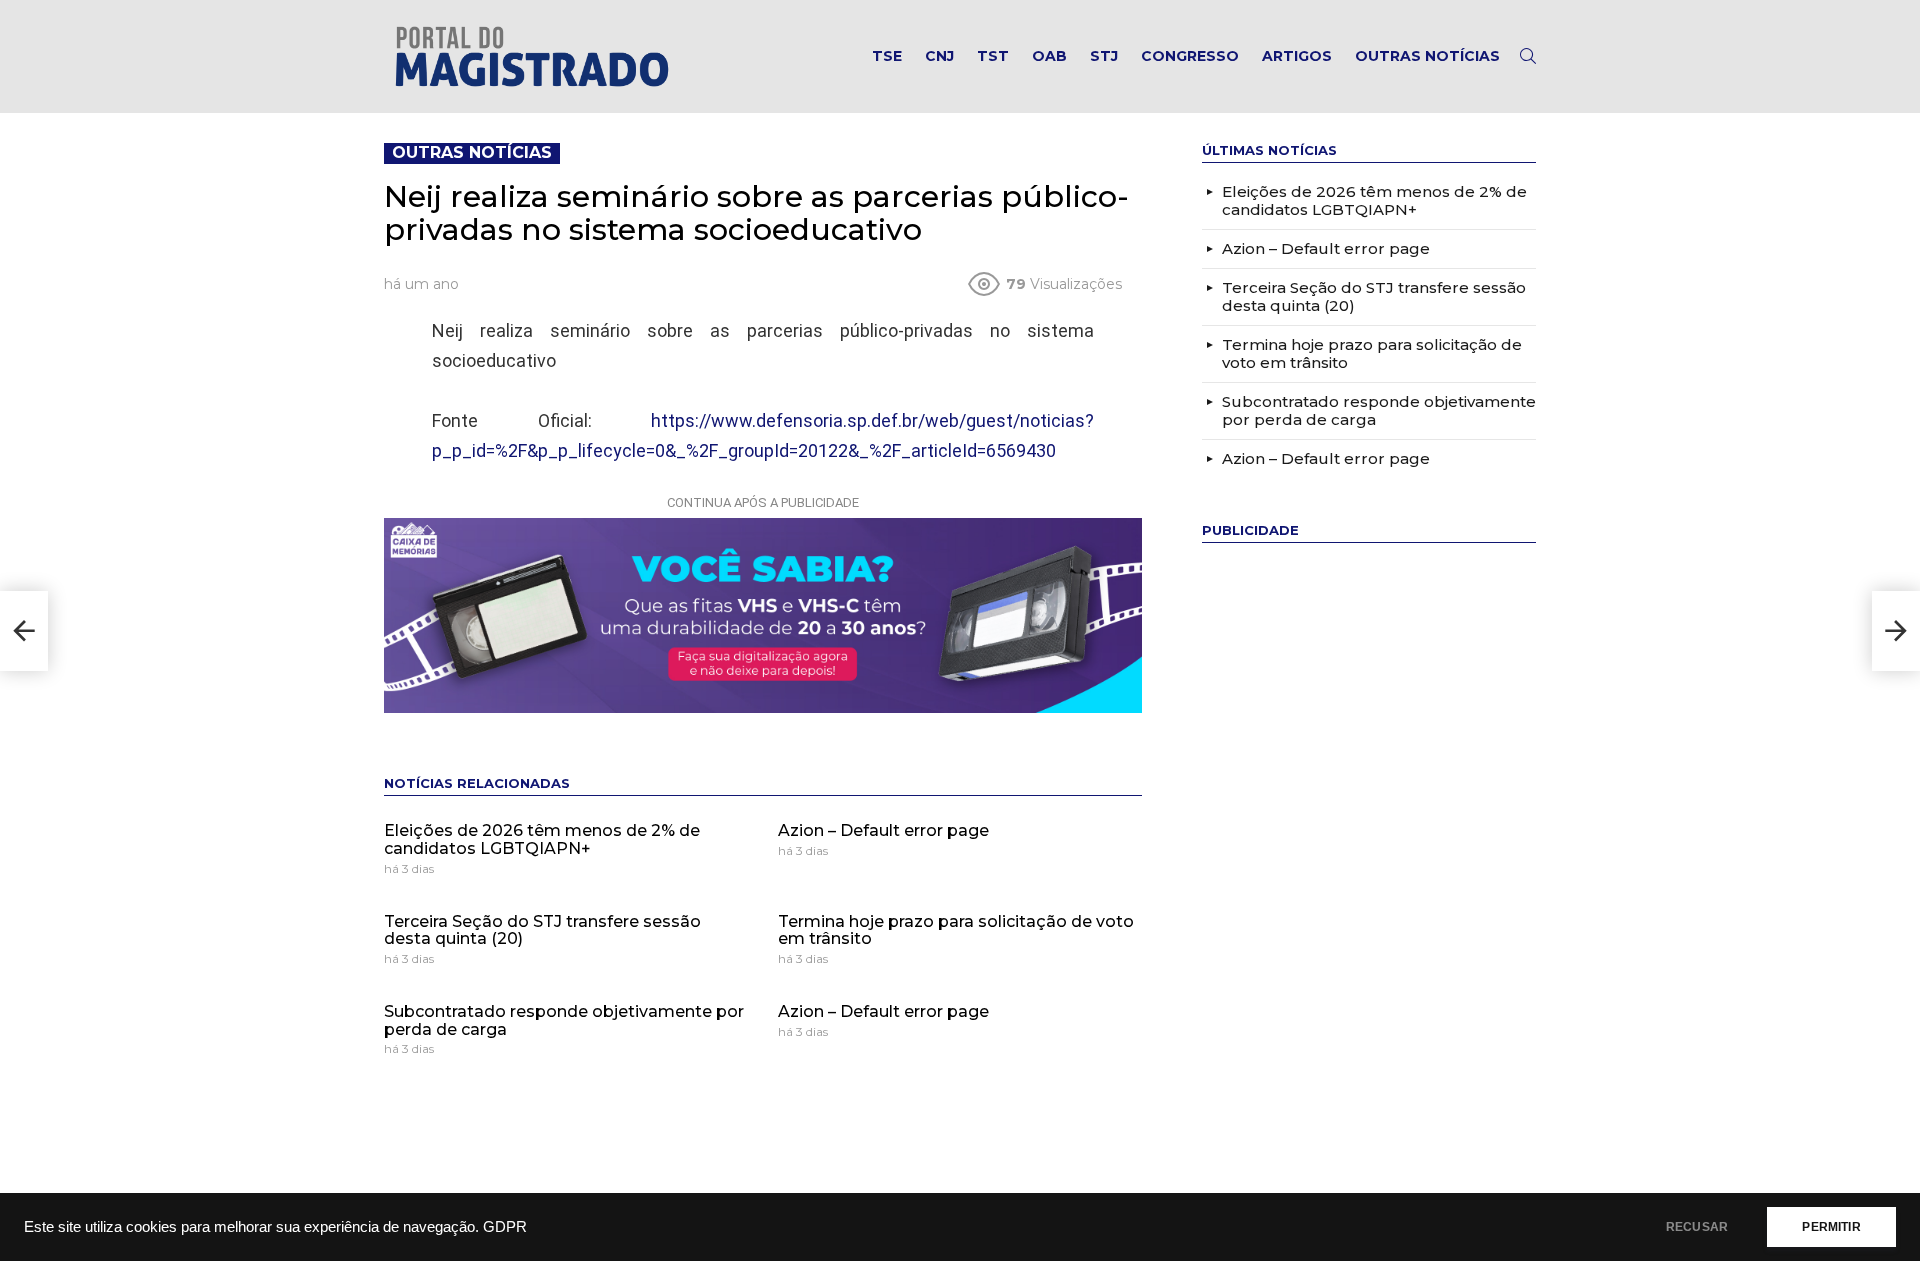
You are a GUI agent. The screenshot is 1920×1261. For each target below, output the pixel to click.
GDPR (505, 1227)
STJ (1104, 56)
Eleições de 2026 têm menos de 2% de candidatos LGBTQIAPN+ (542, 839)
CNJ (939, 56)
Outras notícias (1427, 56)
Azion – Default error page (883, 830)
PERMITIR (1831, 1227)
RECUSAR (1697, 1227)
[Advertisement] (1352, 863)
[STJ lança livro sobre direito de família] (24, 631)
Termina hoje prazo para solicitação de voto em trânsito (956, 930)
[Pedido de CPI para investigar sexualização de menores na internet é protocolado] (1896, 631)
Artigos (1297, 56)
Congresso (1190, 56)
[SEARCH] (1528, 56)
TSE (887, 56)
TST (993, 56)
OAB (1049, 56)
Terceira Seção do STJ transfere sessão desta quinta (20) (542, 930)
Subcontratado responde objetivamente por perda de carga (564, 1020)
